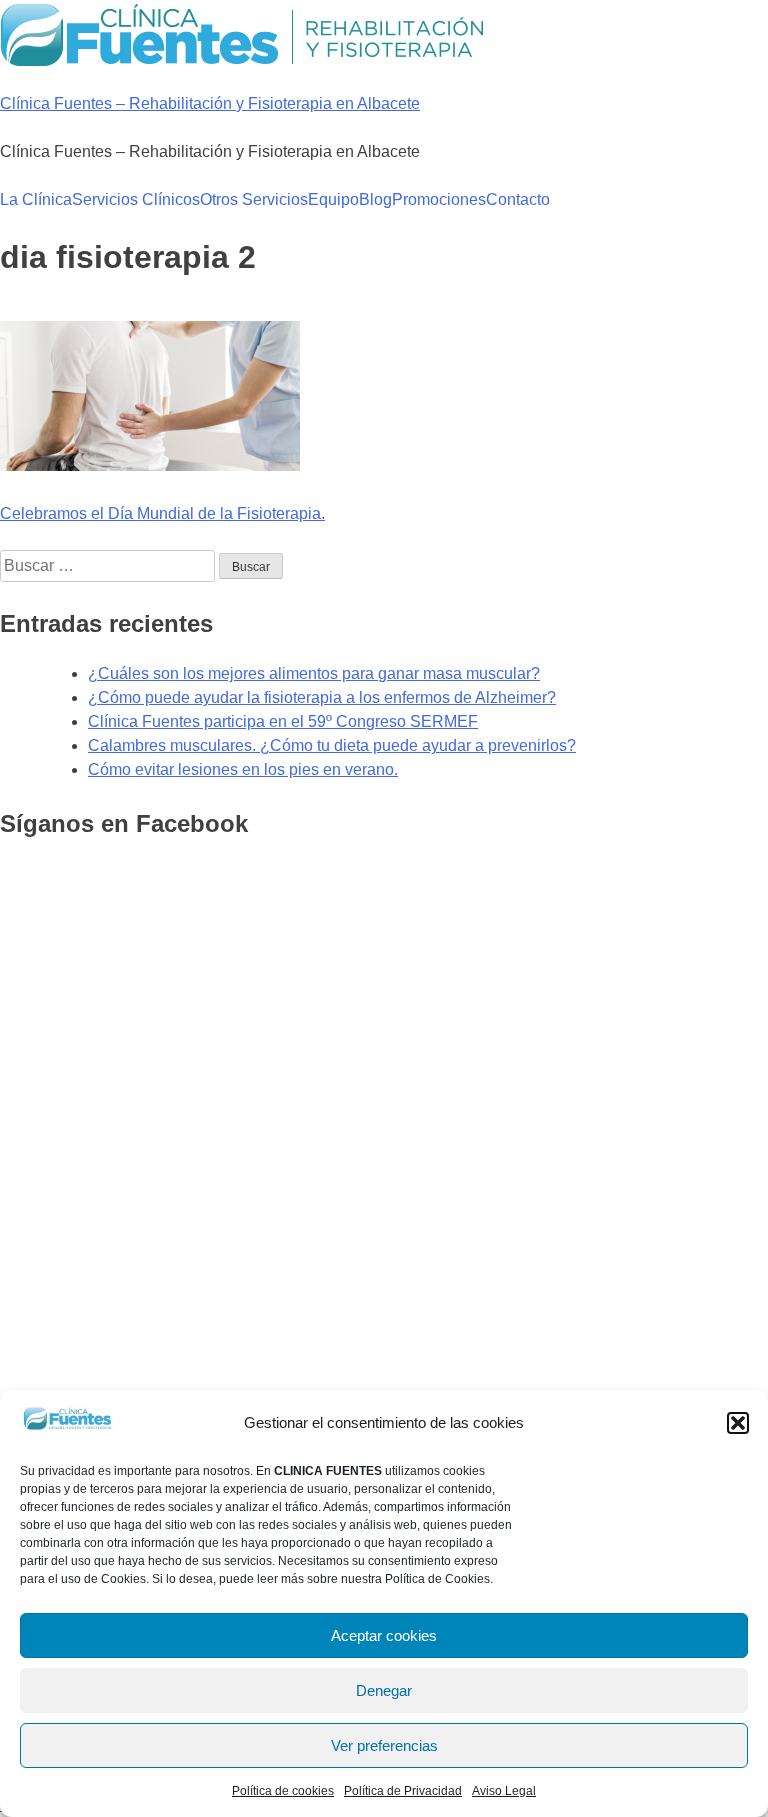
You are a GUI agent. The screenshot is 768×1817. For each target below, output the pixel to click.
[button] (738, 1423)
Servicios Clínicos (136, 199)
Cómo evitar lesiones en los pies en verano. (243, 769)
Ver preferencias (384, 1745)
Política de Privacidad (403, 1791)
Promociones (439, 199)
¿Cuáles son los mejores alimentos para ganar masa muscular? (314, 673)
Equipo (333, 199)
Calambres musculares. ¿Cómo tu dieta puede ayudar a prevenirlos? (332, 745)
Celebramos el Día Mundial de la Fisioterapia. (162, 513)
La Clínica (36, 199)
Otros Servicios (254, 199)
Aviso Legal (504, 1791)
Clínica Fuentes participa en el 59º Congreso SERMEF (283, 721)
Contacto (518, 199)
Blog (375, 199)
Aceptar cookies (384, 1635)
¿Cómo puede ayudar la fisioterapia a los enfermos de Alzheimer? (322, 697)
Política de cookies (283, 1791)
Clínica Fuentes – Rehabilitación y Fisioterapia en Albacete (210, 103)
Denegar (384, 1690)
